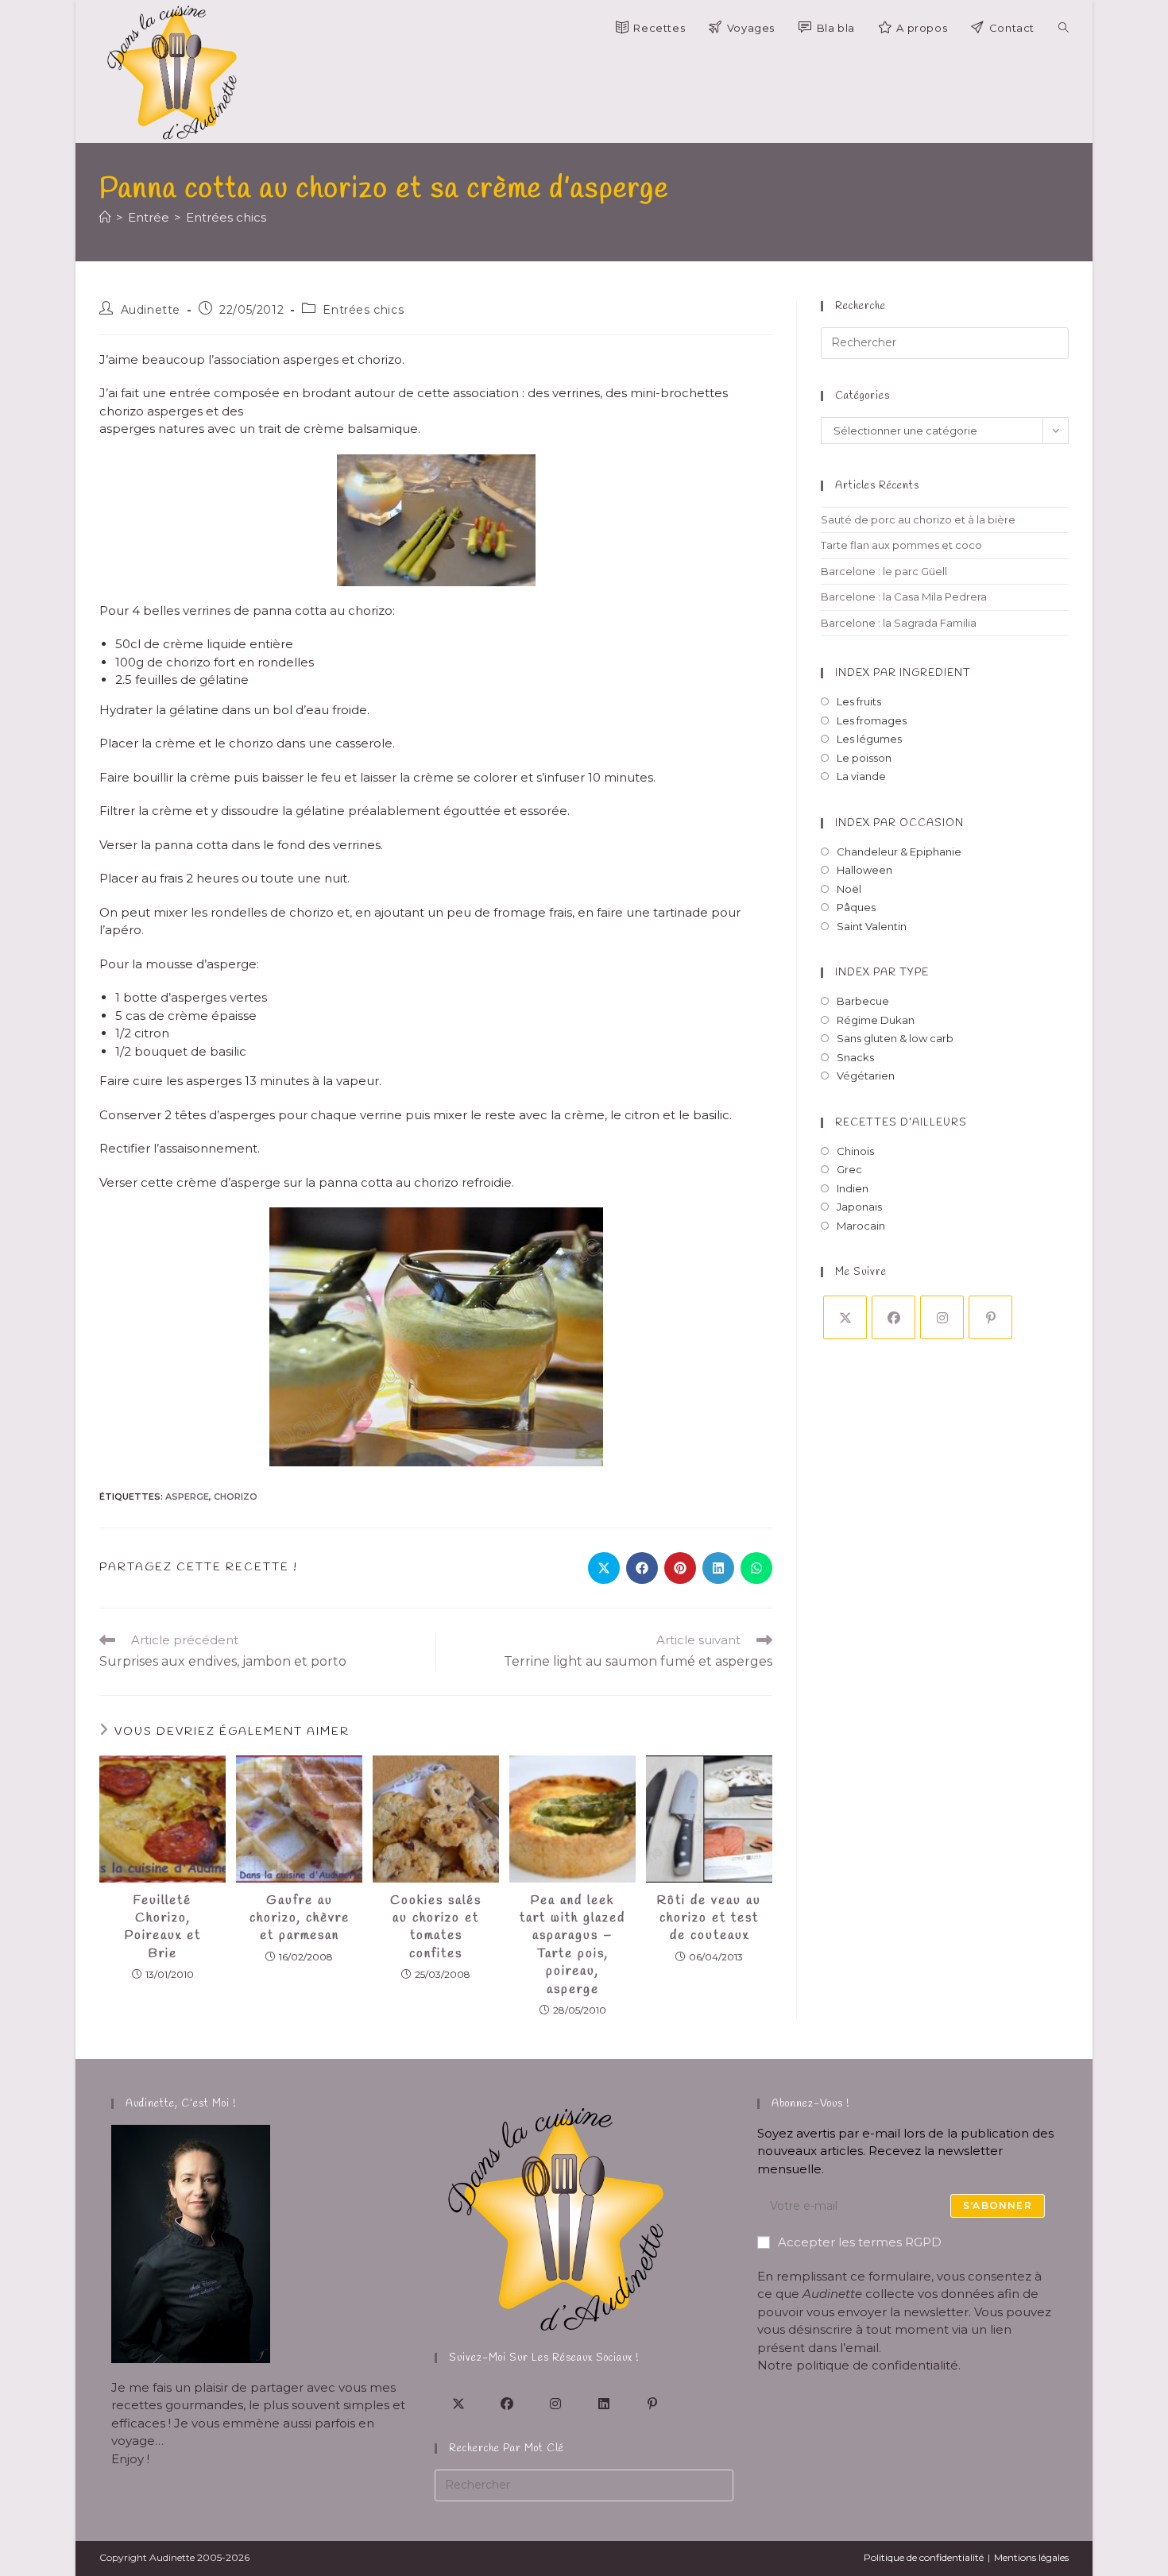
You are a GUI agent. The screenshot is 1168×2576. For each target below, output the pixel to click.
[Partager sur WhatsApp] (756, 1568)
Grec (849, 1169)
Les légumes (869, 739)
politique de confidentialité (877, 2365)
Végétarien (866, 1076)
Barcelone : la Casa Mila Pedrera (904, 597)
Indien (853, 1188)
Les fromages (872, 720)
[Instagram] (942, 1317)
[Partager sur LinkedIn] (718, 1568)
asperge (187, 1497)
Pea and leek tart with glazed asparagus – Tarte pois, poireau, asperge (572, 1945)
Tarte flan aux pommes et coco (901, 545)
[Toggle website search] (1064, 28)
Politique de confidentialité (924, 2557)
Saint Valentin (872, 926)
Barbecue (863, 1001)
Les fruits (859, 701)
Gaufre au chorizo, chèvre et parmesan (300, 1918)
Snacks (855, 1057)
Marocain (861, 1226)
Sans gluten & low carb (895, 1038)
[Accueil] (105, 217)
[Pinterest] (990, 1317)
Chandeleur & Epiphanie (899, 852)
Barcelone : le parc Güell (884, 571)
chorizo (236, 1497)
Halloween (864, 870)
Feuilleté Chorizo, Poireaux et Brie (163, 1927)
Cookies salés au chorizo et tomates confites (436, 1927)
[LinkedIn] (604, 2403)
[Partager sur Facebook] (642, 1568)
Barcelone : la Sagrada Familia (899, 623)
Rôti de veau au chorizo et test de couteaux (709, 1918)
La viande (861, 776)
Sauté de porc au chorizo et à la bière (918, 519)
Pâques (856, 907)
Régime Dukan (876, 1020)
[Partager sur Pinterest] (680, 1568)
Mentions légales (1031, 2557)
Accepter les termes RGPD (860, 2242)
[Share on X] (604, 1568)
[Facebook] (893, 1317)
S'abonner (998, 2205)
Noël (849, 889)
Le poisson (864, 758)
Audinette (151, 310)
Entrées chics (226, 217)
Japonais (859, 1207)
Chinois (855, 1151)
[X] (845, 1317)
